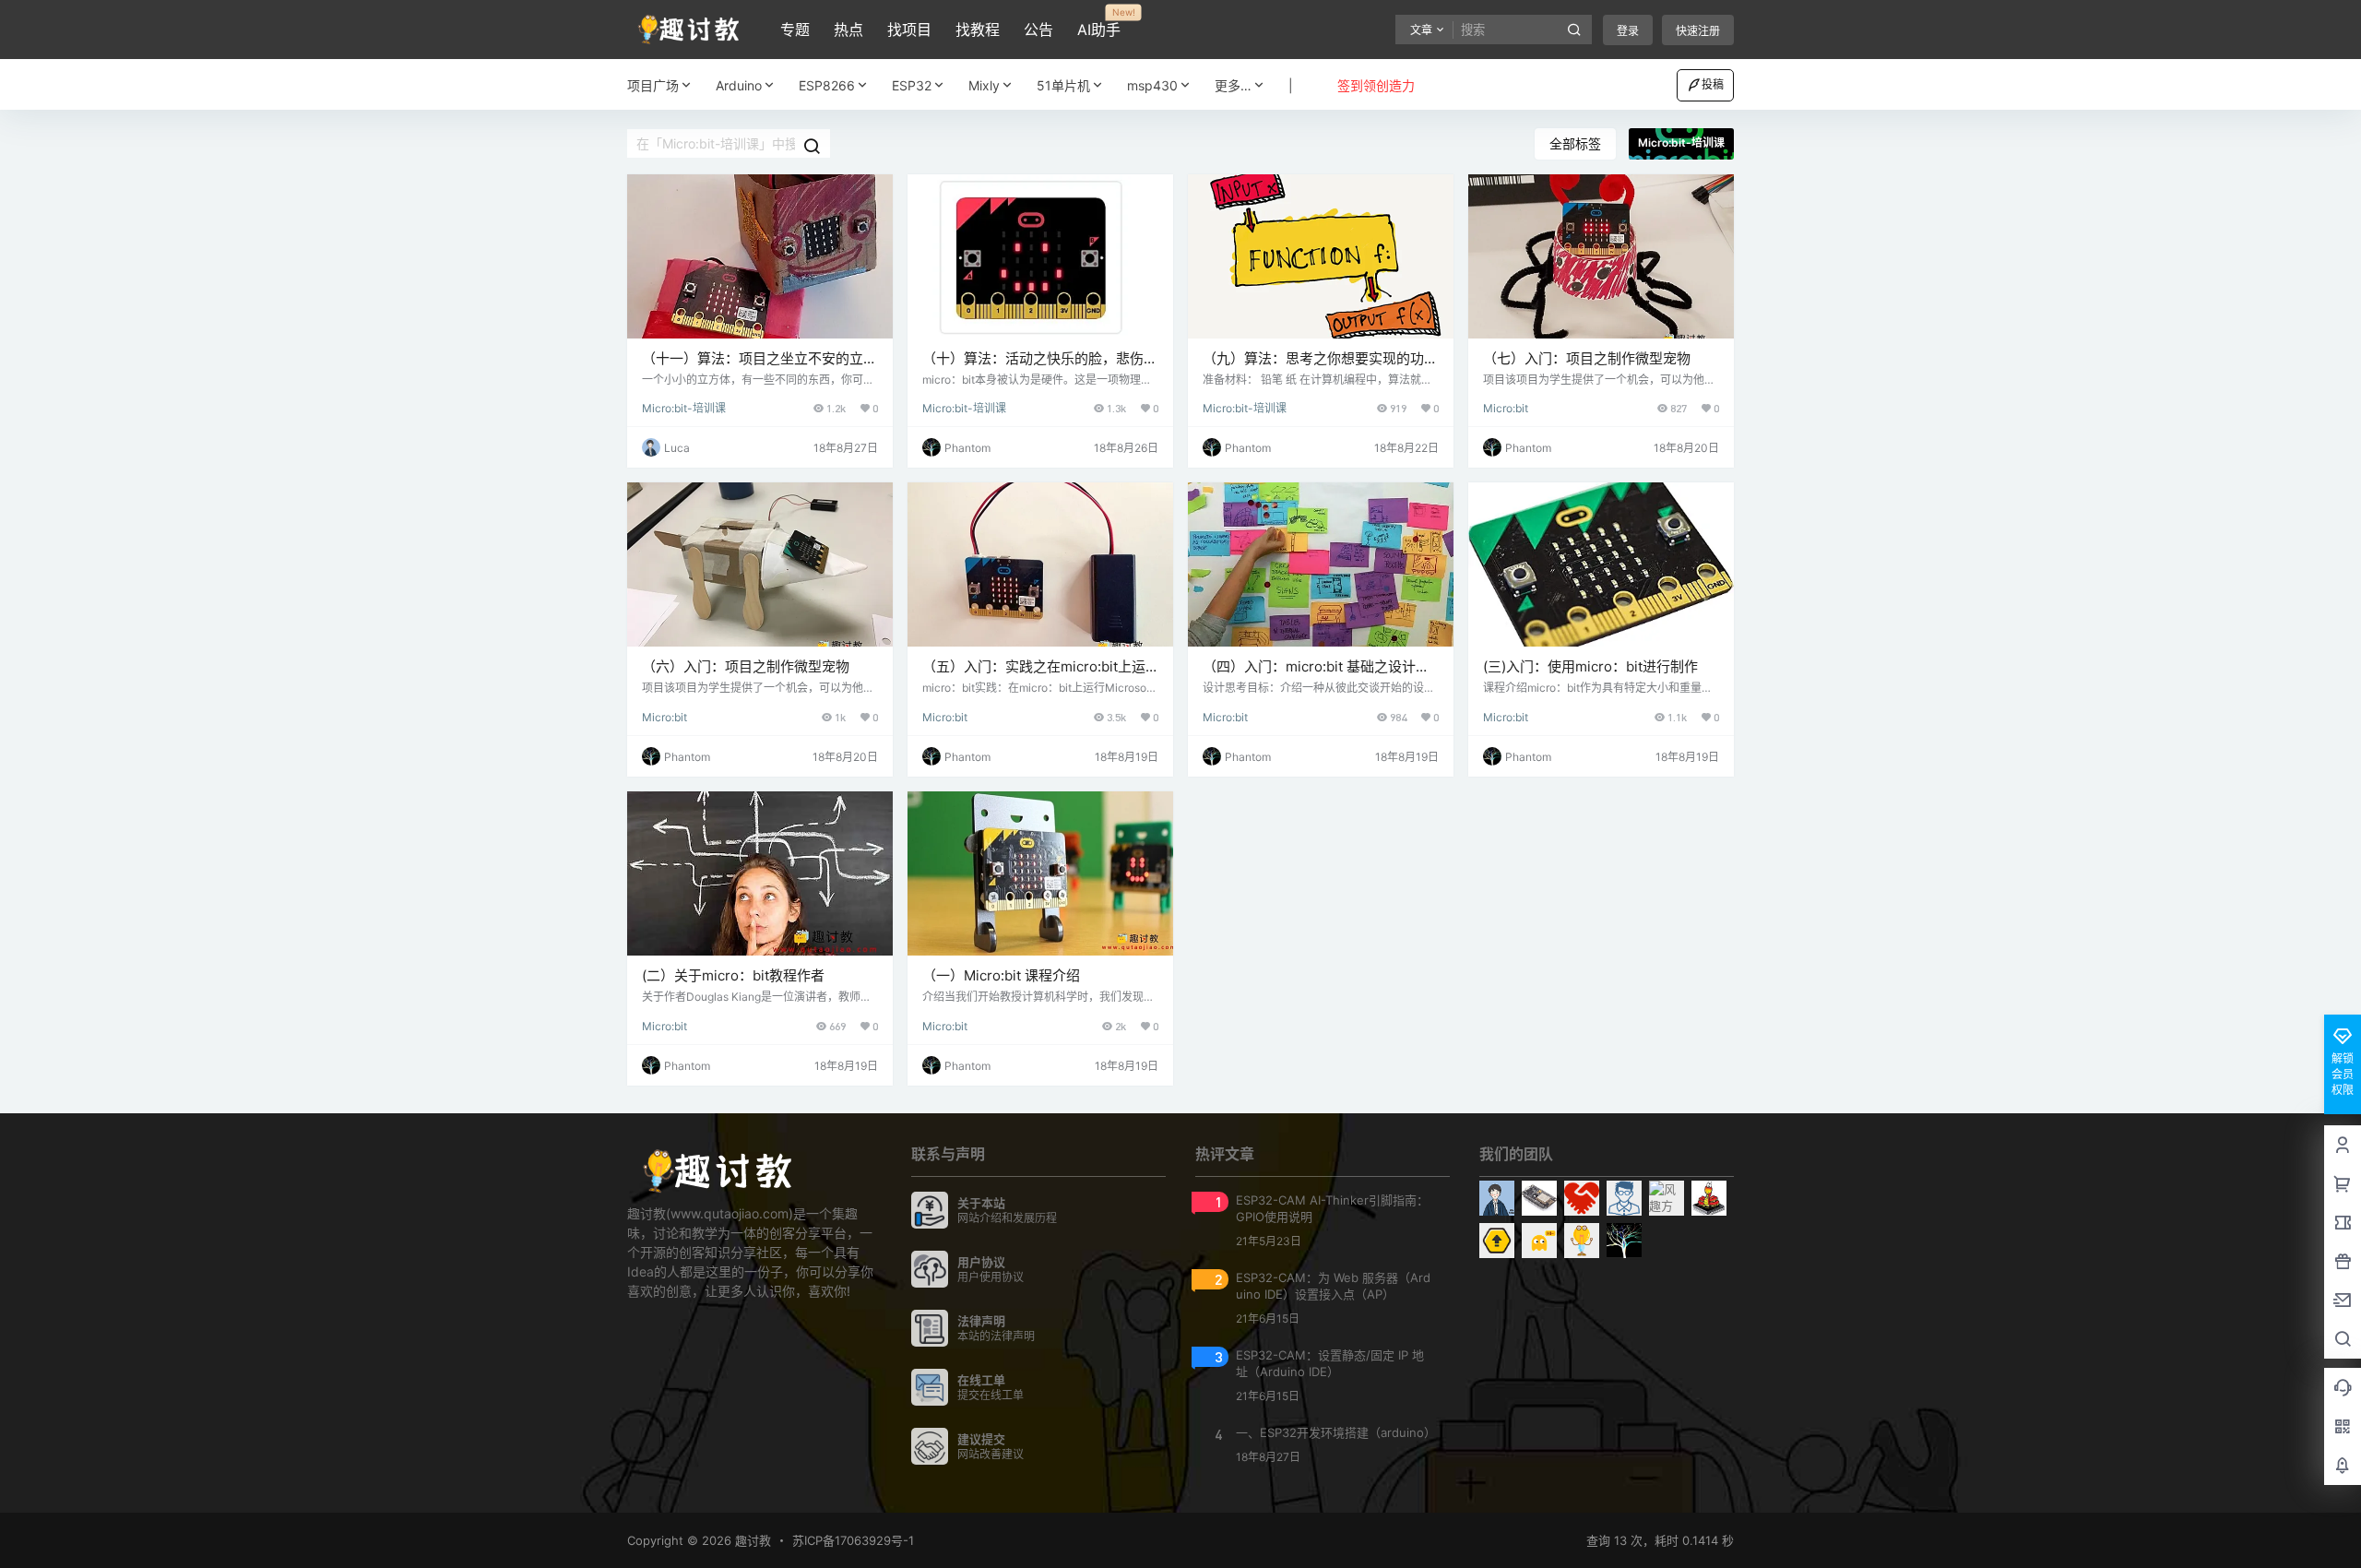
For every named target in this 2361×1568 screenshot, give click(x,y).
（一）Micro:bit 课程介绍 (1001, 975)
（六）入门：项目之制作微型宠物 (746, 666)
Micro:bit (1506, 408)
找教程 (978, 30)
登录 (1628, 31)
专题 (795, 30)
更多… (1233, 85)
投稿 (1713, 84)
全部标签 (1575, 143)
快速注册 (1698, 31)
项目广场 (653, 85)
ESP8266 (827, 85)
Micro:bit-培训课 (684, 408)
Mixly (984, 85)
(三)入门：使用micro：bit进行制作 (1590, 666)
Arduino (739, 85)
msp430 (1152, 85)
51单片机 (1063, 85)
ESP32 (912, 85)
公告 (1038, 30)
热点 (848, 30)
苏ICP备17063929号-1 (853, 1540)
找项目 (909, 30)
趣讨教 (751, 1540)
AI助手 (1099, 23)
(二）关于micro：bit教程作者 (733, 975)
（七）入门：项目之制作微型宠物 (1587, 358)
